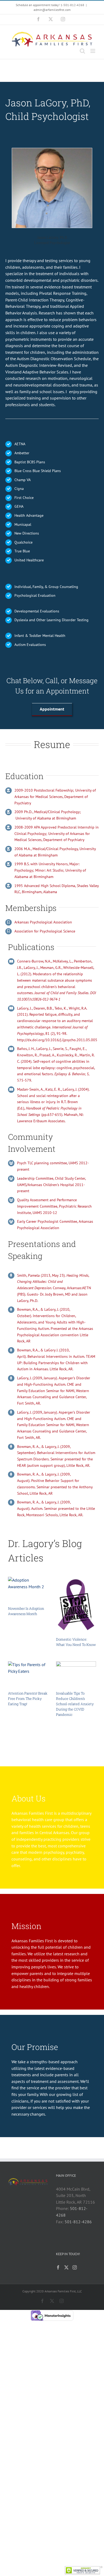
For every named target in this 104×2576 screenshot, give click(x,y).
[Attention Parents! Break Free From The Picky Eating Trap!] (28, 1674)
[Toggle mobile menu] (93, 51)
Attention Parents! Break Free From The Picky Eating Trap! (28, 1699)
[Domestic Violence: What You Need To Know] (76, 1605)
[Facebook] (58, 2267)
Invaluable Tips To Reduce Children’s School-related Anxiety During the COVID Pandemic (75, 1704)
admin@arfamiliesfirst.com (52, 10)
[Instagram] (75, 2267)
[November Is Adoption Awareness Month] (28, 1589)
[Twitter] (66, 2267)
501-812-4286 (78, 2222)
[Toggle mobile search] (82, 51)
